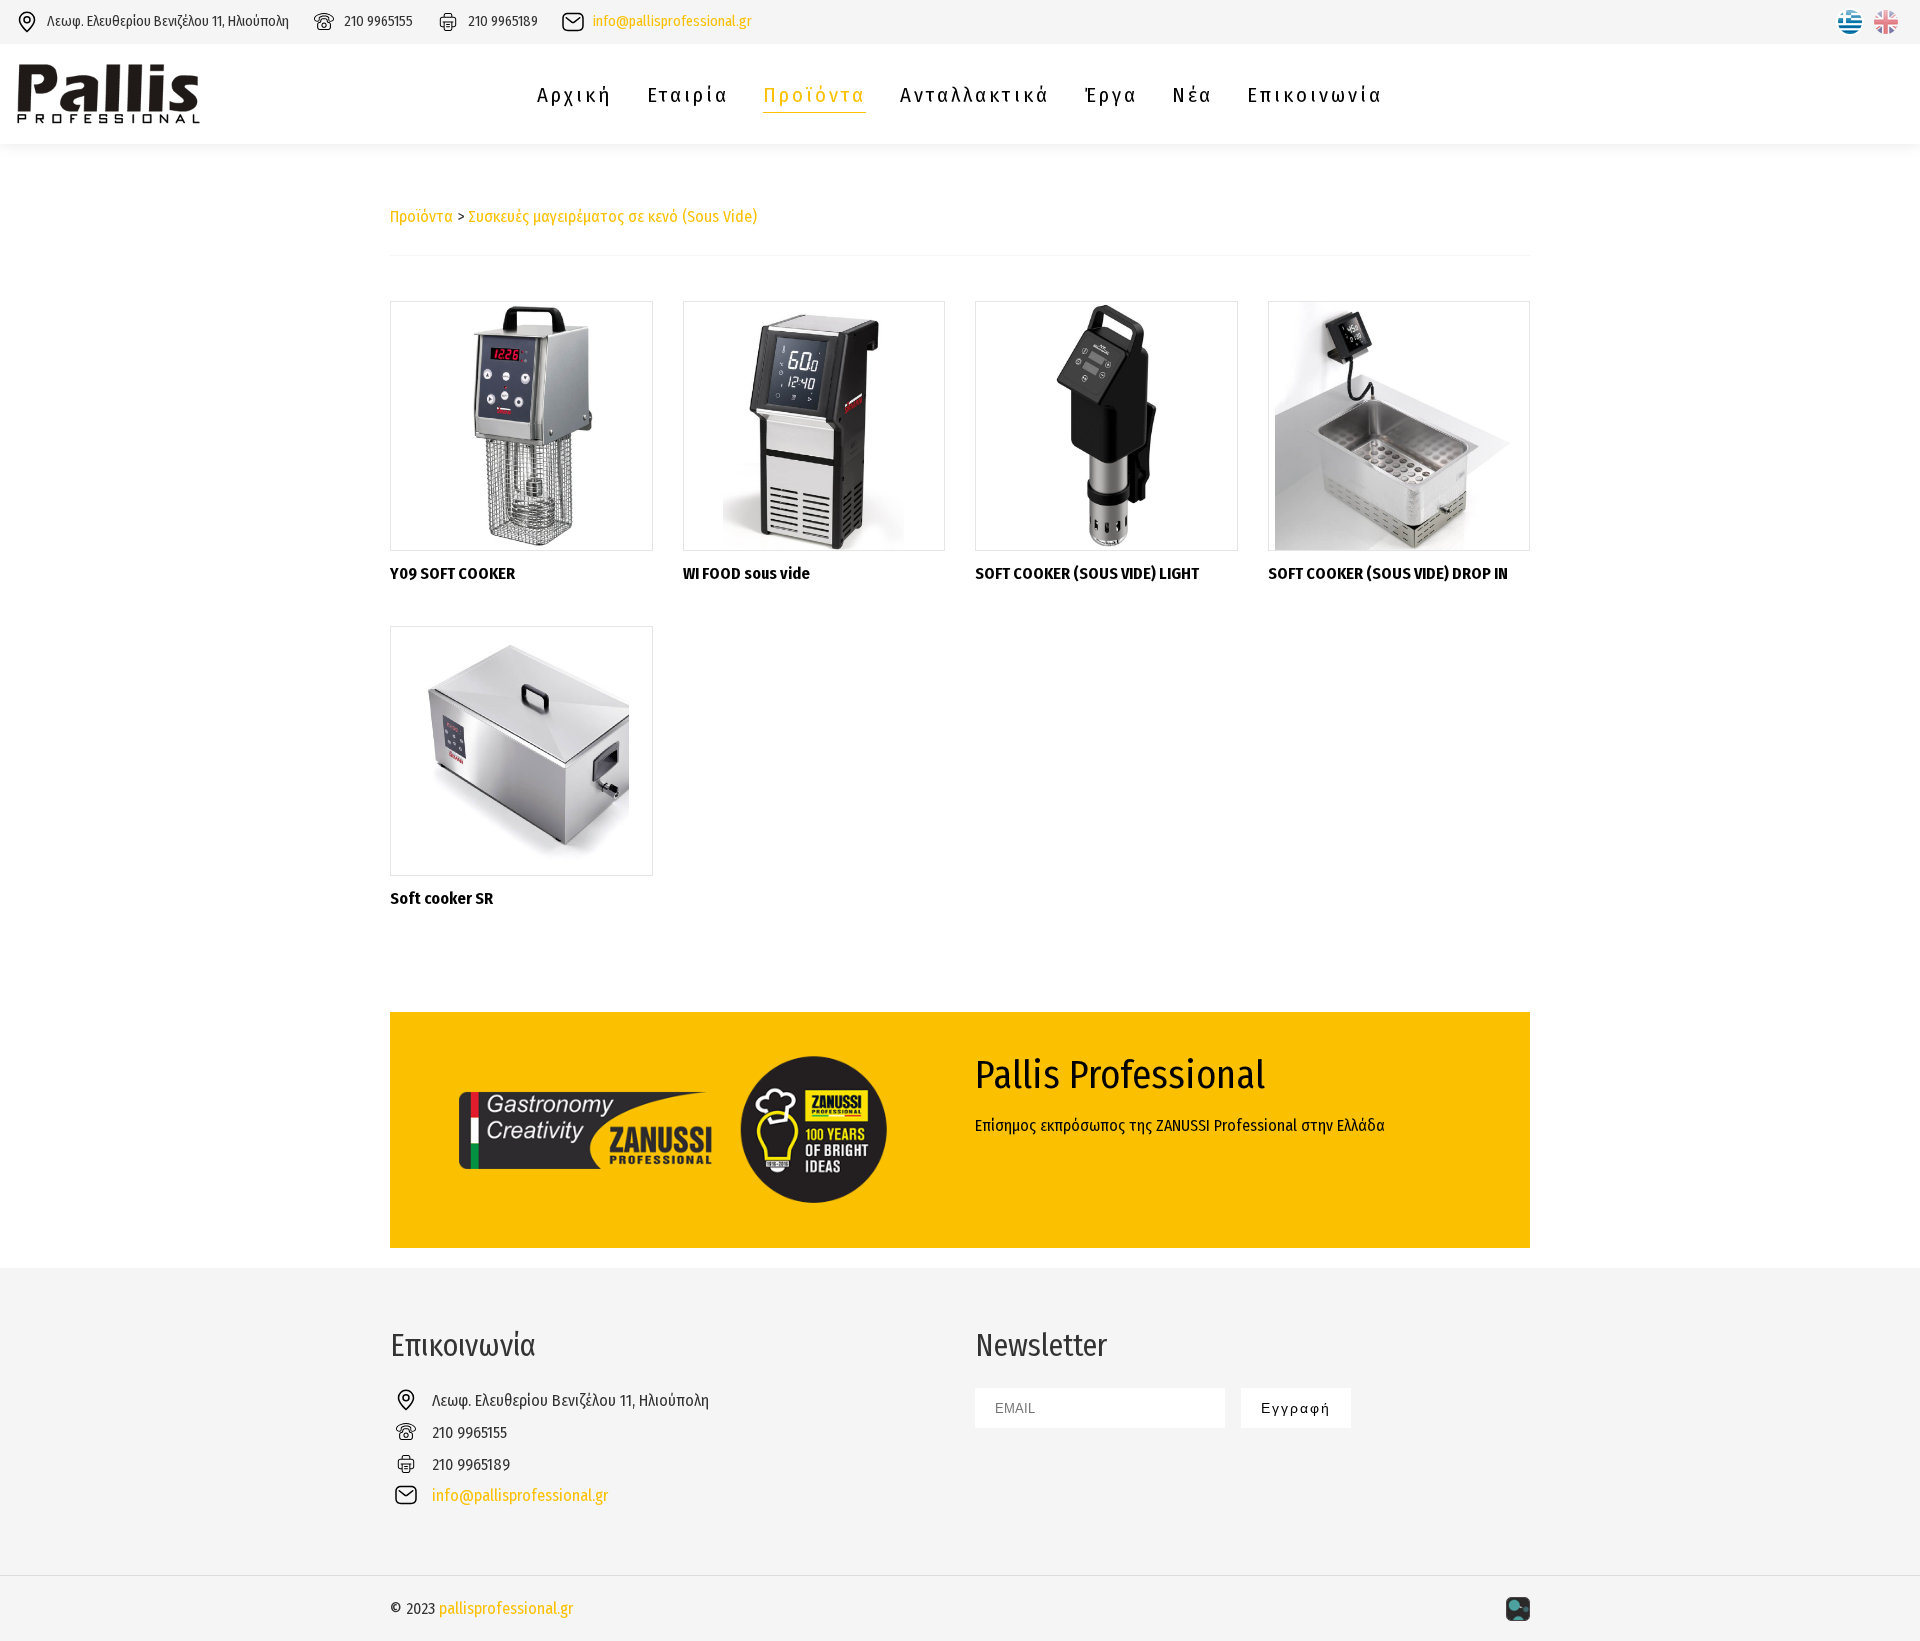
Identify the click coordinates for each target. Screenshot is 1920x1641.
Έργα (1111, 95)
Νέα (1192, 95)
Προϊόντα (814, 95)
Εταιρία (688, 95)
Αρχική (575, 95)
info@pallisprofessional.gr (672, 21)
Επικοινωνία (1315, 95)
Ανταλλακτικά (975, 95)
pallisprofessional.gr (506, 1608)
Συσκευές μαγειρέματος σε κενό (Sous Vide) (612, 216)
